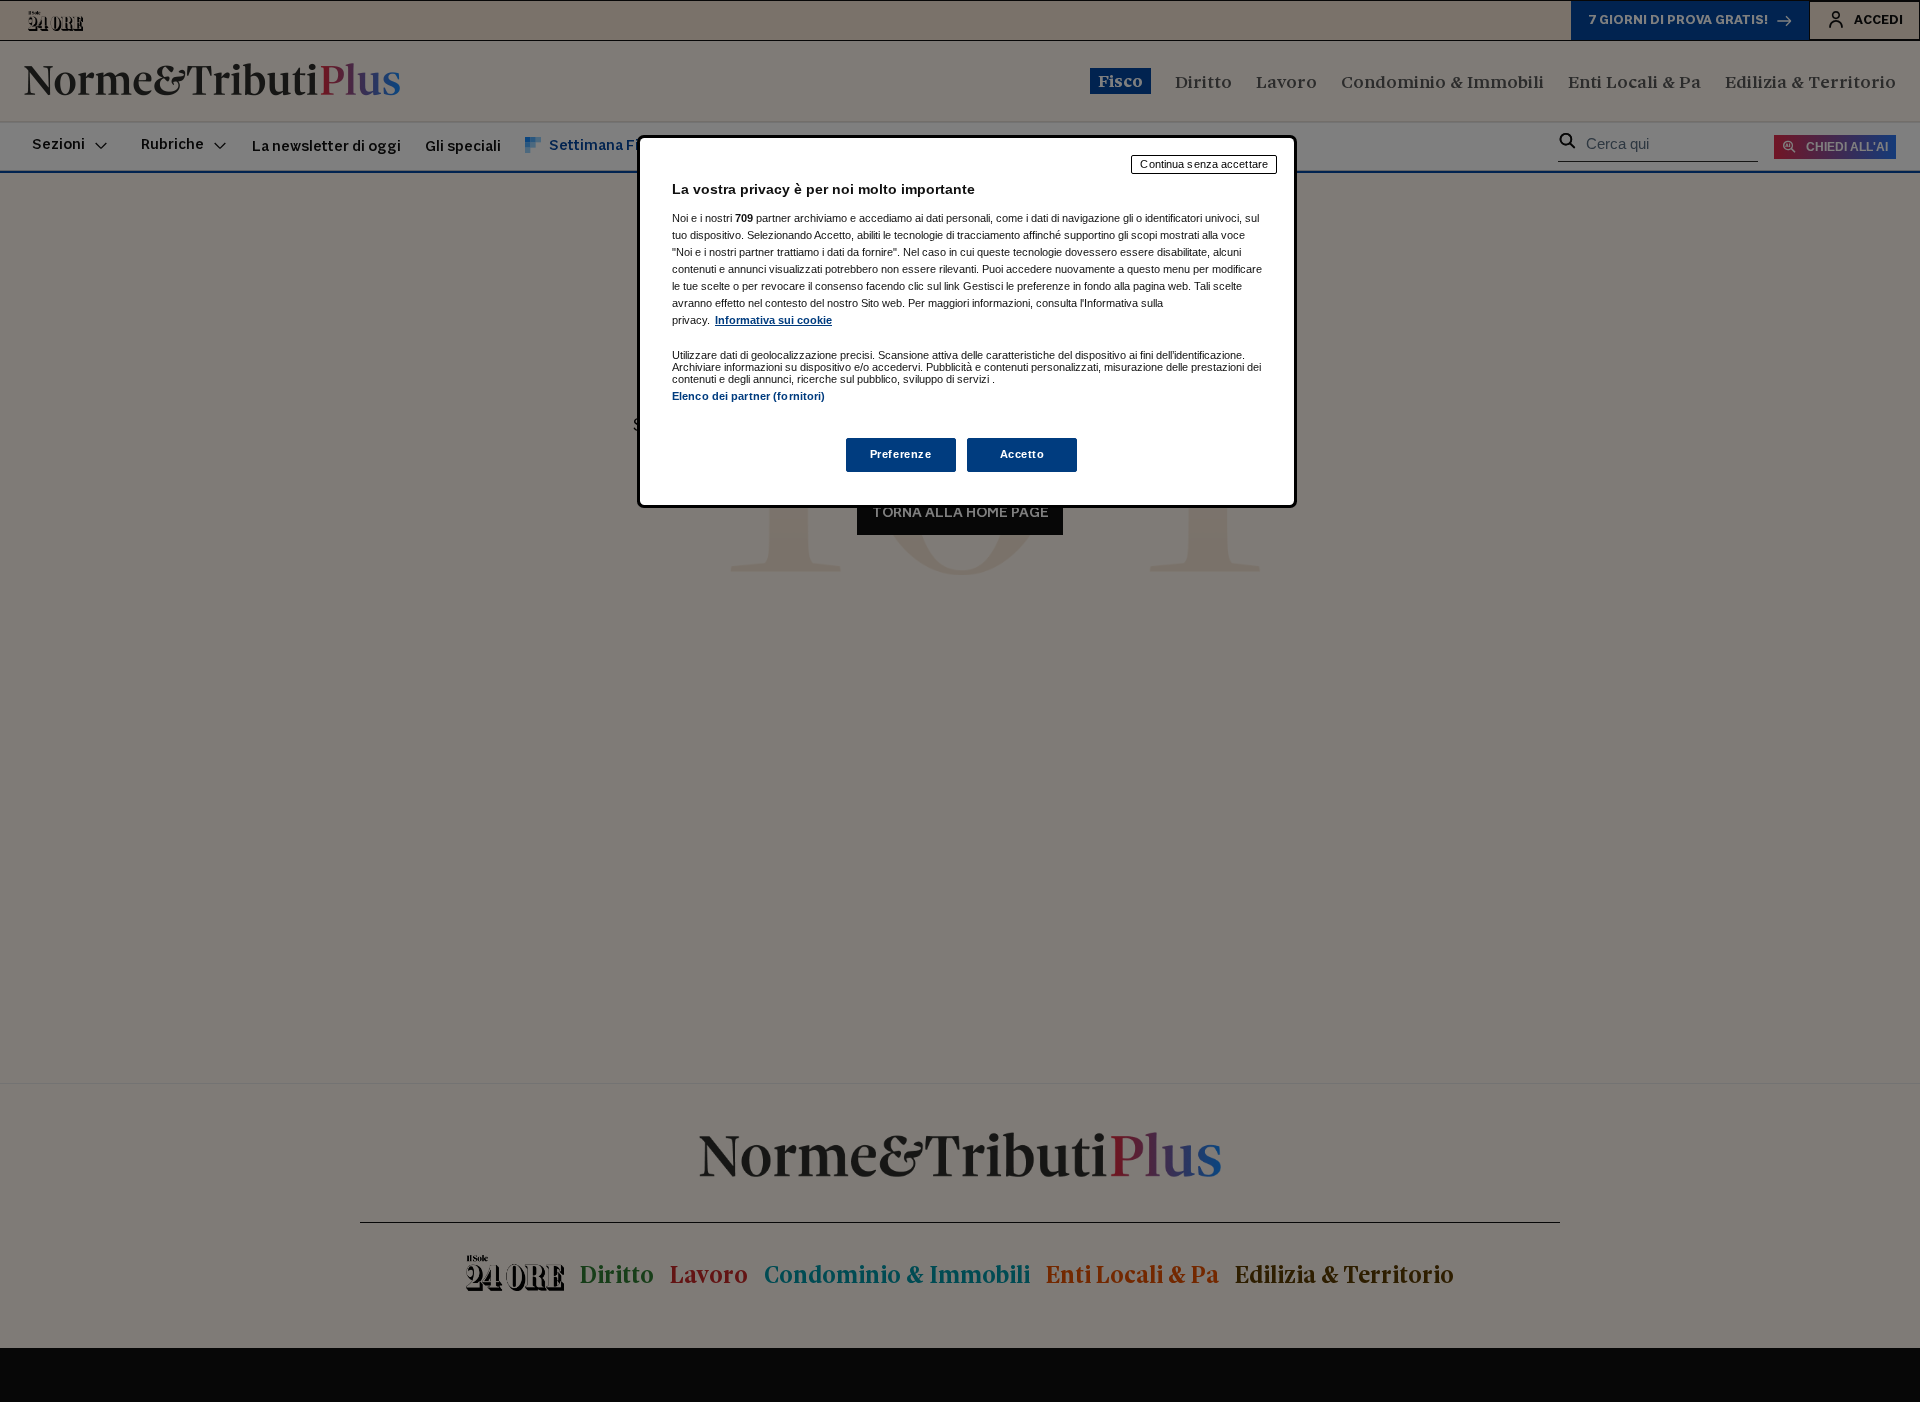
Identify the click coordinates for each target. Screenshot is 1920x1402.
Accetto (1022, 455)
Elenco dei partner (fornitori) (748, 396)
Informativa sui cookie (773, 320)
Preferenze (901, 455)
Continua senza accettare (1204, 164)
